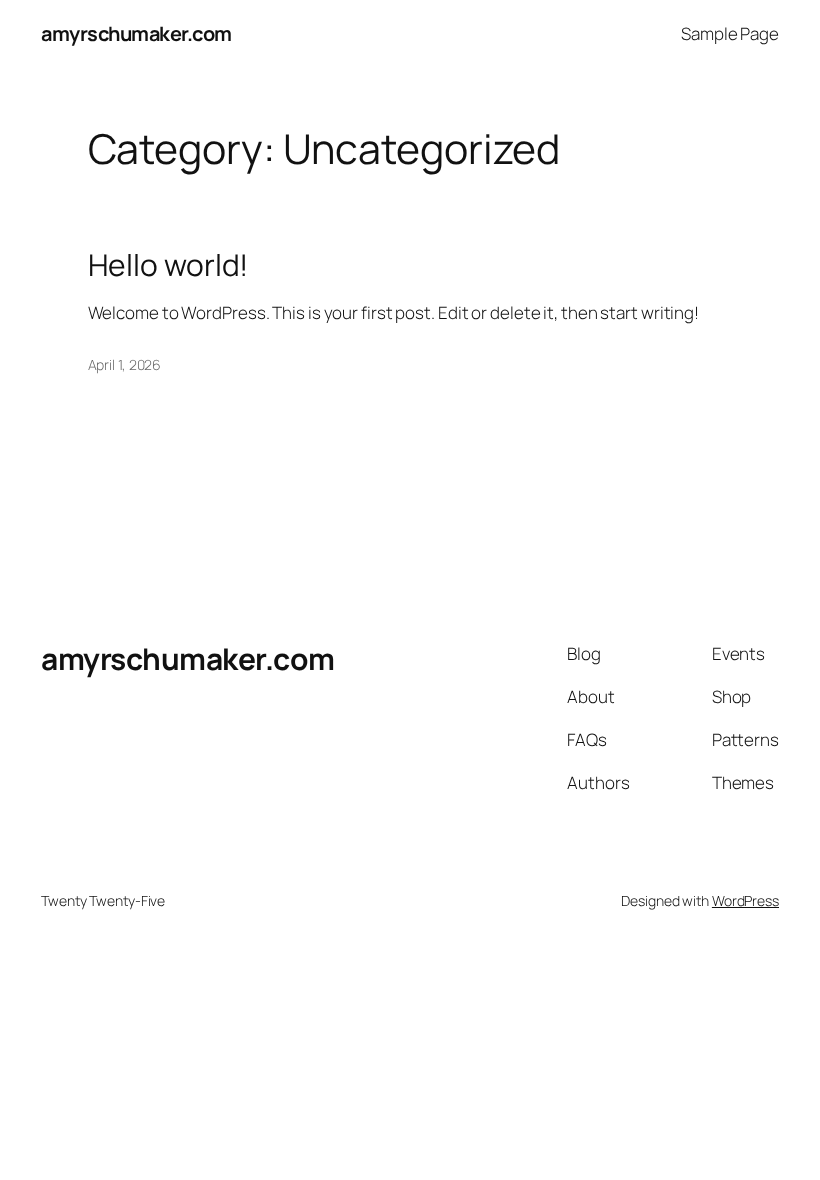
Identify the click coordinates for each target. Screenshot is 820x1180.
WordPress (745, 900)
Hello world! (168, 265)
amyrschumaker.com (136, 33)
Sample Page (730, 33)
